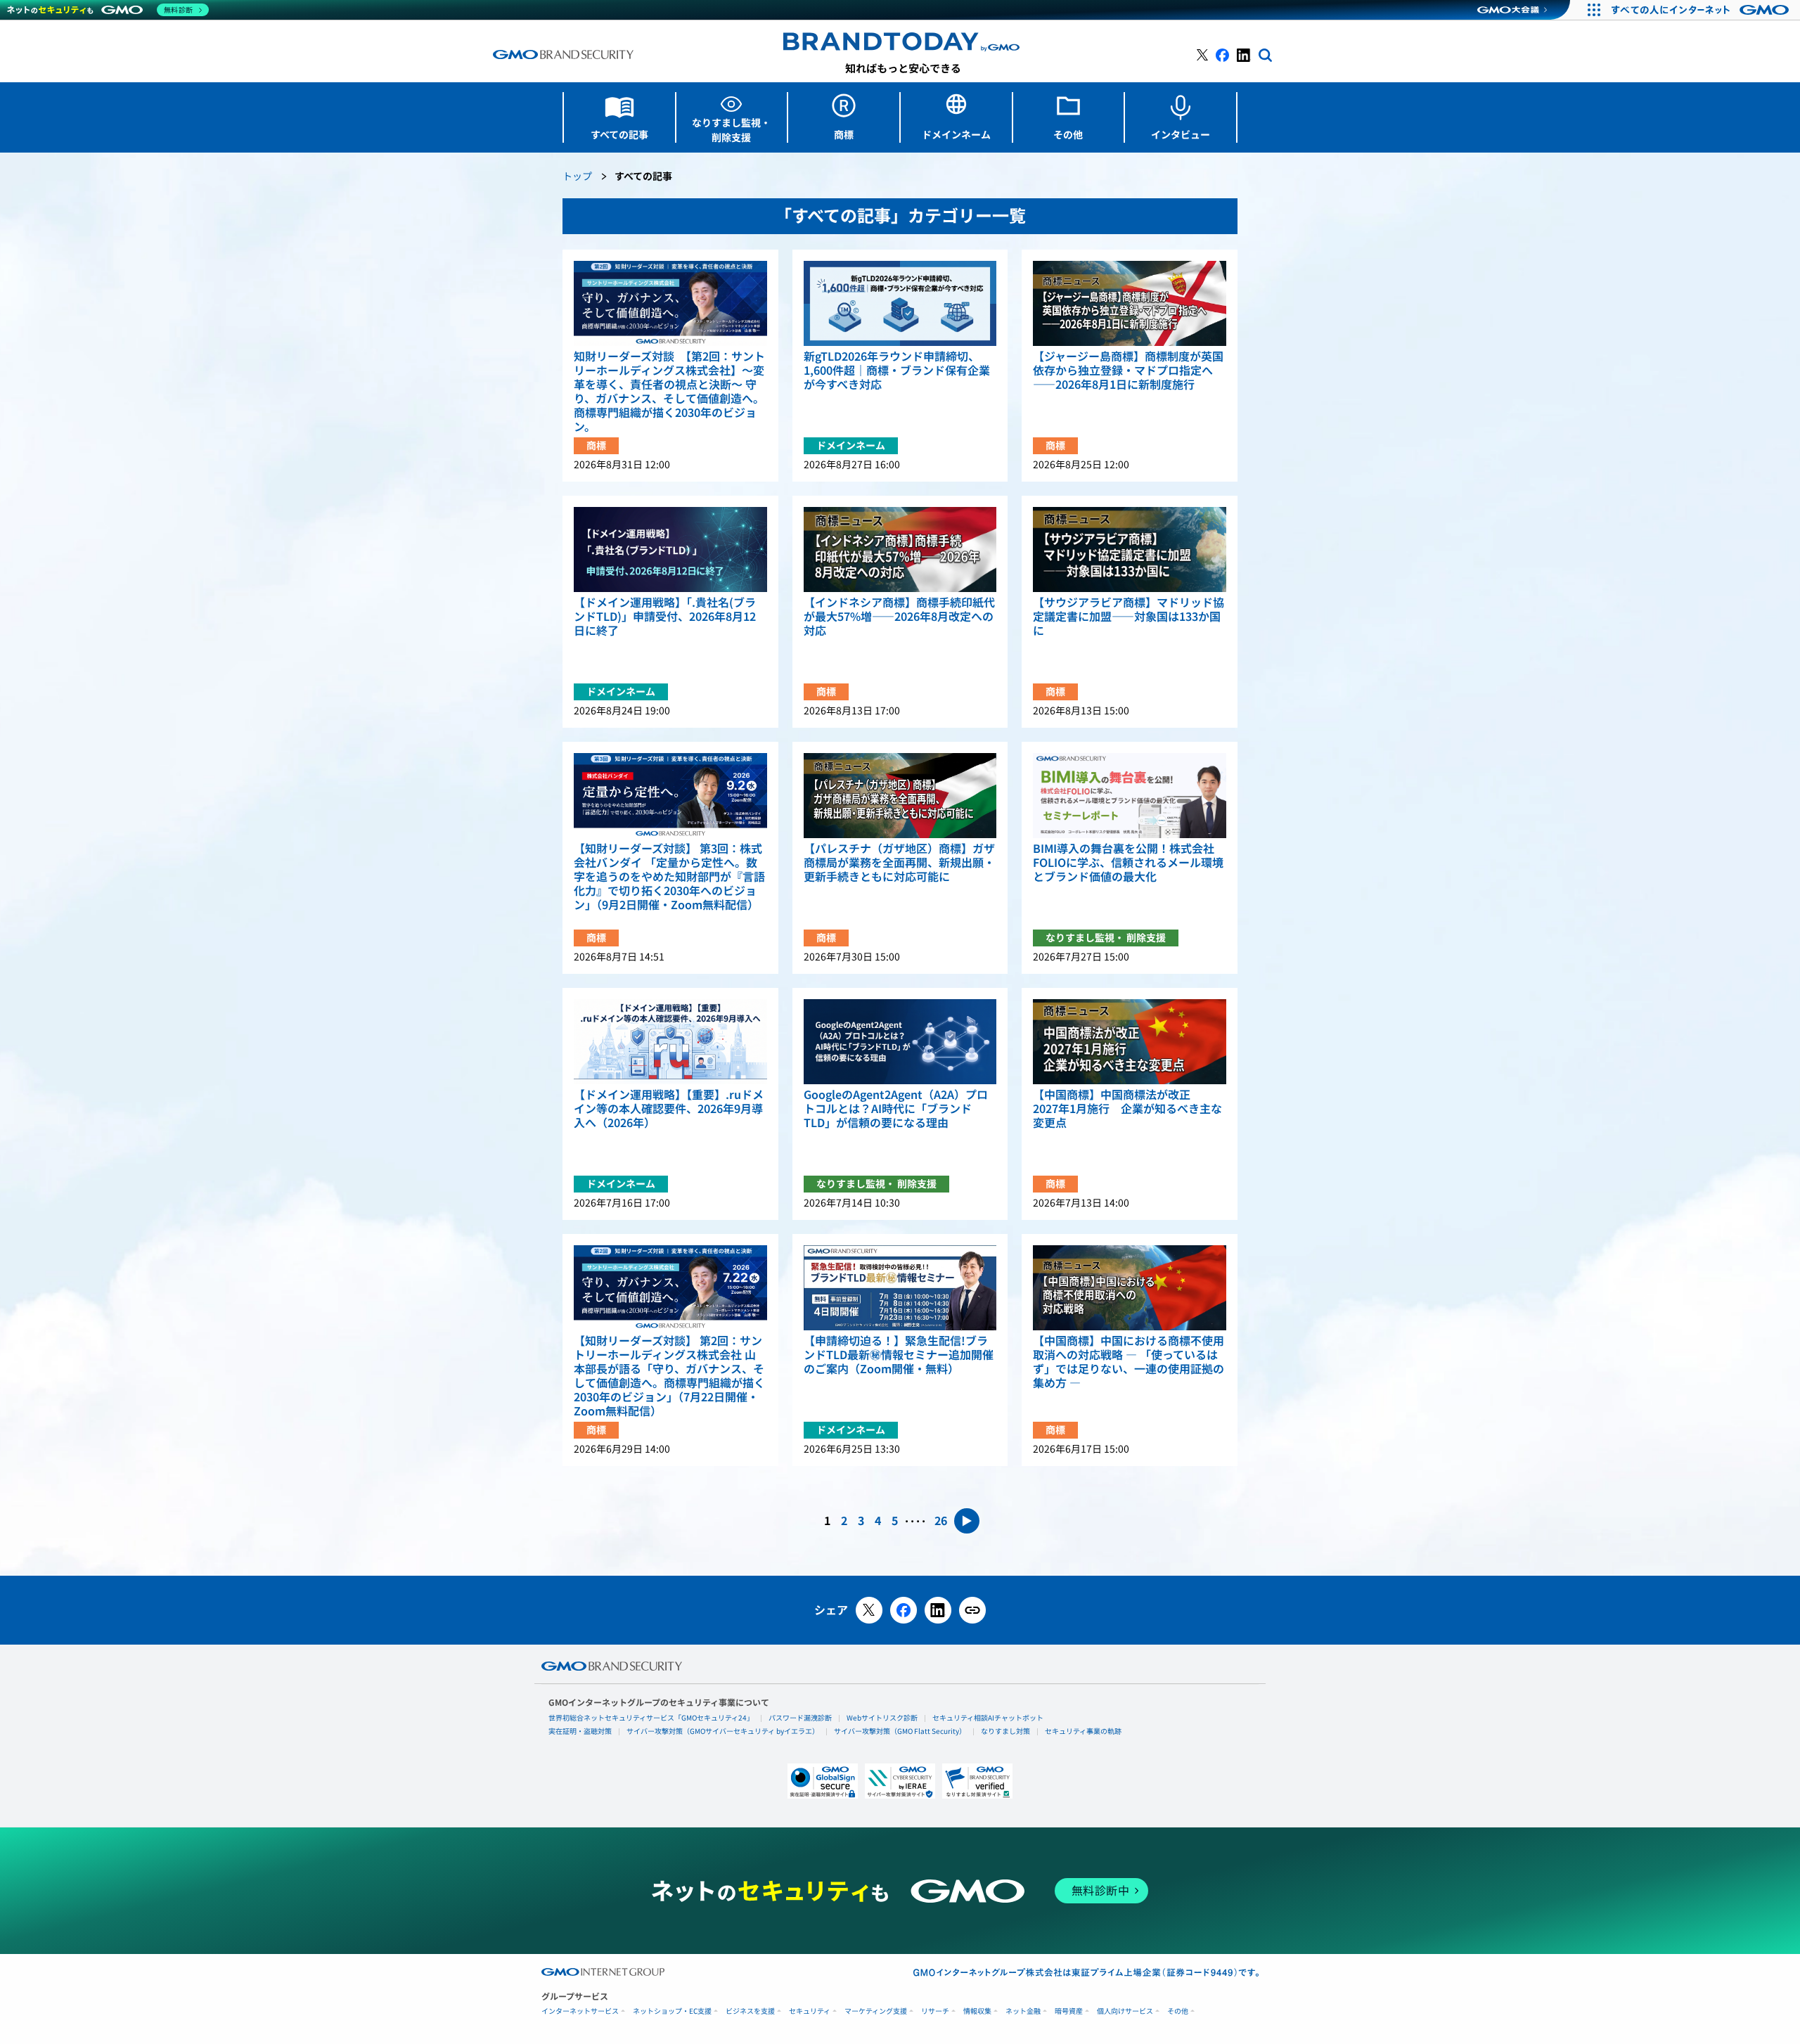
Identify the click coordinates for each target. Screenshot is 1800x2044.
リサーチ (935, 2011)
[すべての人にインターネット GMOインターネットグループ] (1702, 10)
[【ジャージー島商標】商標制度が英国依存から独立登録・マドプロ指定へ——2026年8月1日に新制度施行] (1130, 303)
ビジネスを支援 (750, 2011)
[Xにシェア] (869, 1610)
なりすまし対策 (1005, 1731)
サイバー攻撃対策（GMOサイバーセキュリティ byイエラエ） (723, 1731)
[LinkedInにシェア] (938, 1610)
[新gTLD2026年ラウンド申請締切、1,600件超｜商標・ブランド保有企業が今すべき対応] (900, 303)
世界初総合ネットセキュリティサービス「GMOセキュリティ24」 (651, 1718)
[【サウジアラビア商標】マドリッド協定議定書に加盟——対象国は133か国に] (1130, 549)
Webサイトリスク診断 (882, 1718)
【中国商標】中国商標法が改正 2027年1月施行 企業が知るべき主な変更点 (1127, 1109)
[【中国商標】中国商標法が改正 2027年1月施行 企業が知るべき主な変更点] (1130, 1042)
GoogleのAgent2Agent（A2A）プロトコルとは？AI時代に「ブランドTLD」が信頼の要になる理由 (896, 1109)
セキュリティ (810, 2011)
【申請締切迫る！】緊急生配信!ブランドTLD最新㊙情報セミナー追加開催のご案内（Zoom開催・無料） (899, 1355)
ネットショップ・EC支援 (672, 2011)
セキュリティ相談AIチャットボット (988, 1718)
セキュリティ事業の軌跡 (1083, 1731)
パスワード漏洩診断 (800, 1718)
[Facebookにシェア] (904, 1610)
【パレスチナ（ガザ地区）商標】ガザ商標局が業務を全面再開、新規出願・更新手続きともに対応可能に (899, 863)
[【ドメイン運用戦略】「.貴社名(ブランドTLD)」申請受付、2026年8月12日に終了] (670, 549)
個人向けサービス (1125, 2011)
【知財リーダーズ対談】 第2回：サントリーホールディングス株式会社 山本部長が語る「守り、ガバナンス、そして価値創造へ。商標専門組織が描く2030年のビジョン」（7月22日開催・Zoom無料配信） (669, 1376)
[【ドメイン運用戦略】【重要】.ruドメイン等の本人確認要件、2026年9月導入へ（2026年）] (670, 1042)
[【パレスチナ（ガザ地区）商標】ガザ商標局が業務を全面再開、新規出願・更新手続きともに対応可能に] (900, 796)
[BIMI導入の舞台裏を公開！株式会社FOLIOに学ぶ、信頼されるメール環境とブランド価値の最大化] (1130, 796)
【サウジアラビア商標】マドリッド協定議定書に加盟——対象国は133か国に (1129, 617)
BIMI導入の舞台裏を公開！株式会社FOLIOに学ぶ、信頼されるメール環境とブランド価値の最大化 (1128, 863)
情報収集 (977, 2011)
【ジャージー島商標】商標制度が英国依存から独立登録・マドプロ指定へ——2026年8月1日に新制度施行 (1128, 371)
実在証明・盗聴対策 (580, 1731)
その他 (1178, 2011)
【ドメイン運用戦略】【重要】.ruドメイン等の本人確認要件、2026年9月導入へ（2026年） (669, 1109)
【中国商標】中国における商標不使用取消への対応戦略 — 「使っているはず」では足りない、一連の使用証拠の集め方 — (1129, 1362)
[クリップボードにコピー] (972, 1610)
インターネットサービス (580, 2011)
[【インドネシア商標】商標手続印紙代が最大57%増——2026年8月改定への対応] (900, 549)
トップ (577, 177)
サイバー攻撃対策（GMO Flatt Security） (900, 1731)
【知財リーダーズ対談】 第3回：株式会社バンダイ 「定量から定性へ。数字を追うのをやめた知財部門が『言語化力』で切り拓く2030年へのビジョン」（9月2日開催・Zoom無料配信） (669, 877)
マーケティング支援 (876, 2011)
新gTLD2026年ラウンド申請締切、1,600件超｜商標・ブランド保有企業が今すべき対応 (897, 371)
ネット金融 (1023, 2011)
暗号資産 (1069, 2011)
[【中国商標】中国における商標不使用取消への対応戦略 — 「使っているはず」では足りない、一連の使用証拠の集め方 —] (1130, 1288)
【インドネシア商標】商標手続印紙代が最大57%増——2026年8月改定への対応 (899, 617)
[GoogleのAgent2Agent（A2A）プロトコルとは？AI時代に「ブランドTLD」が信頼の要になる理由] (900, 1042)
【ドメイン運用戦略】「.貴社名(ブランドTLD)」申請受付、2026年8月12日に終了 (665, 617)
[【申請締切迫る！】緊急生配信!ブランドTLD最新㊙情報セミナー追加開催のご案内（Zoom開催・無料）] (900, 1288)
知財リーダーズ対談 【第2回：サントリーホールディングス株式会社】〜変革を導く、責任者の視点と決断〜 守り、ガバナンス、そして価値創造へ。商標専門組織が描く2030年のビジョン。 (669, 392)
